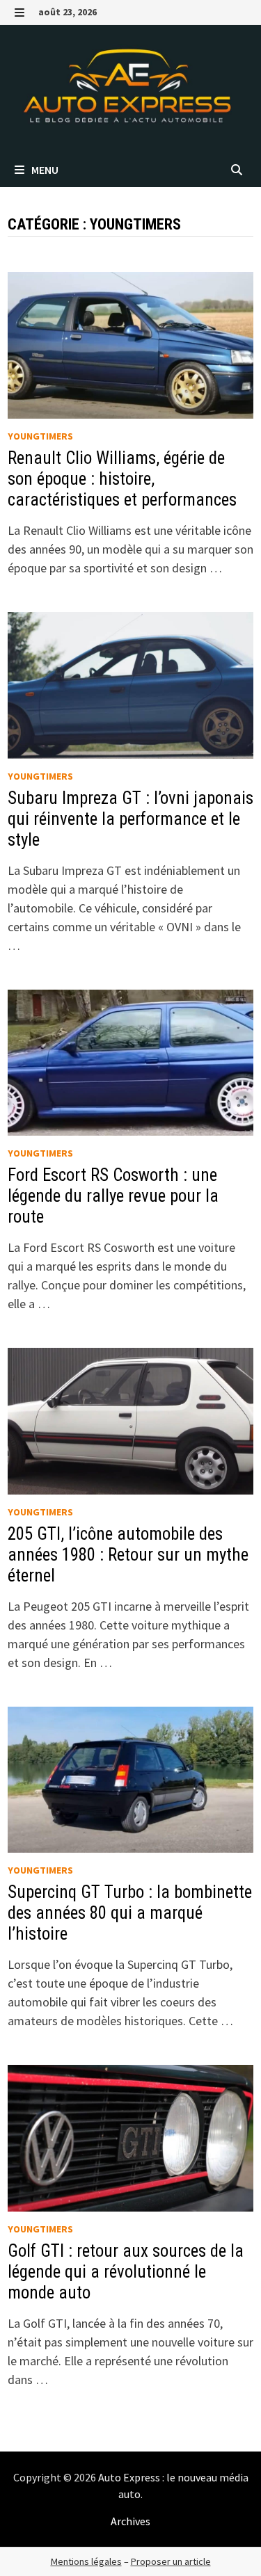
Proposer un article (171, 2561)
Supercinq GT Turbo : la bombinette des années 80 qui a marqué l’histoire (130, 1913)
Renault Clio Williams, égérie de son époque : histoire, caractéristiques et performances (122, 479)
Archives (130, 2521)
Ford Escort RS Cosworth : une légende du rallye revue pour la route (113, 1196)
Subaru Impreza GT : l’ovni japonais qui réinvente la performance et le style (130, 819)
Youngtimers (40, 436)
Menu (44, 170)
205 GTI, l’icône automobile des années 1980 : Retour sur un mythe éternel (128, 1555)
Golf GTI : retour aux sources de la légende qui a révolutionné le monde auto (126, 2272)
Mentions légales (86, 2561)
